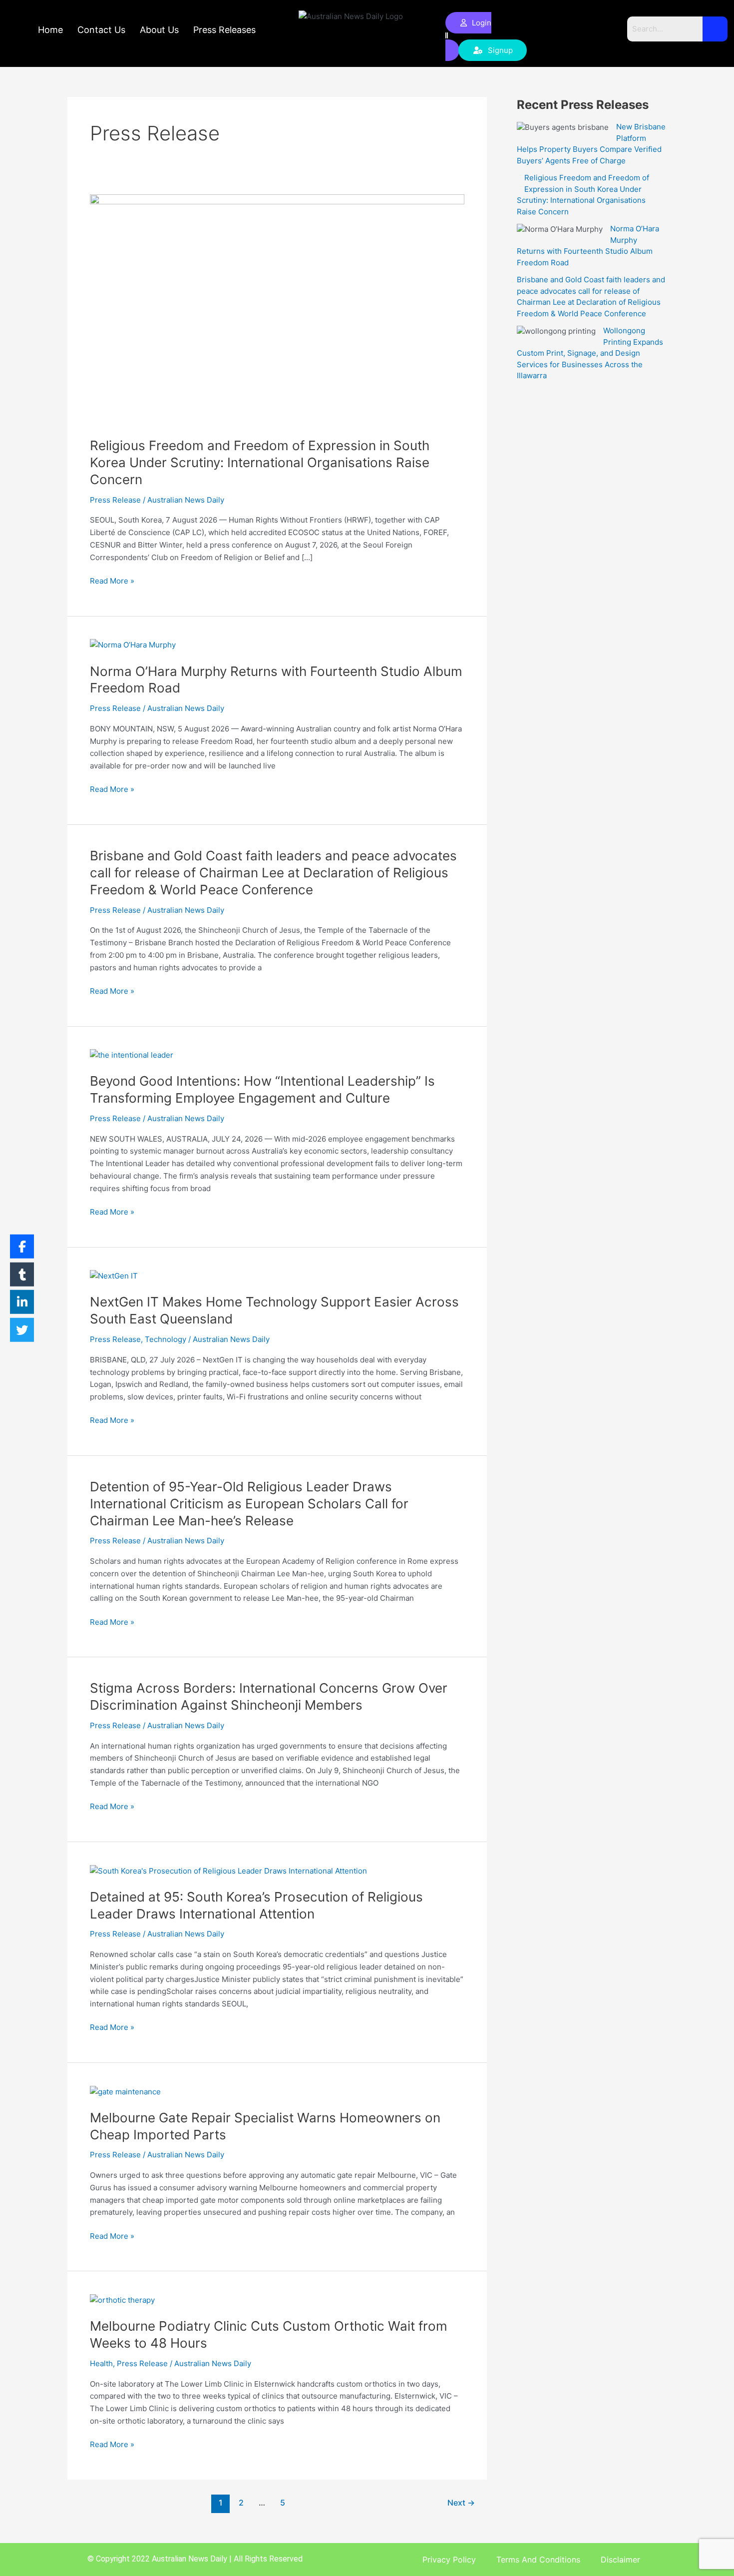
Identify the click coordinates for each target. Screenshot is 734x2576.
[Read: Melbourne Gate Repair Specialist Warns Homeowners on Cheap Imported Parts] (125, 2091)
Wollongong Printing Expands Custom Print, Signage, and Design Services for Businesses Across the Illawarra (590, 353)
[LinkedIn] (22, 1302)
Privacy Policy (449, 2560)
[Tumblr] (22, 1274)
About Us (159, 30)
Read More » (112, 580)
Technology (166, 1339)
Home (50, 30)
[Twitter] (22, 1329)
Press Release (115, 500)
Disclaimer (620, 2560)
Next (461, 2503)
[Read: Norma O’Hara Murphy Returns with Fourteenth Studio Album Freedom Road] (133, 645)
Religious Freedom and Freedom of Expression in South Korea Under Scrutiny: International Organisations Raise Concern (260, 462)
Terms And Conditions (538, 2560)
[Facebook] (22, 1247)
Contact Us (101, 30)
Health (101, 2363)
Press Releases (224, 30)
